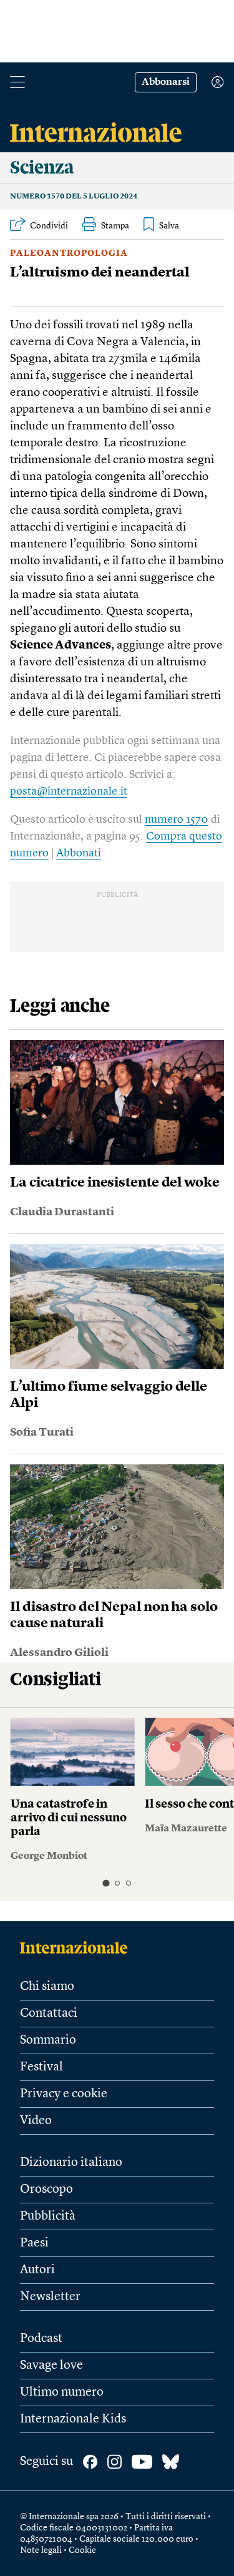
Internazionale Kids (73, 2419)
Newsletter (50, 2297)
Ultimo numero (62, 2392)
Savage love (51, 2366)
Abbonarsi (166, 82)
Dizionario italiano (71, 2163)
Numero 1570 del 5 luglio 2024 (74, 197)
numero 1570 (177, 820)
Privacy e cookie (64, 2094)
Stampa (115, 226)
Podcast (41, 2339)
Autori (37, 2270)
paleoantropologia (69, 253)
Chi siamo (47, 1987)
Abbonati (79, 853)
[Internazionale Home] (78, 1947)
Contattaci (49, 2014)
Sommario (48, 2040)
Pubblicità (48, 2216)
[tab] (106, 1883)
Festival (41, 2067)
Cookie (82, 2550)
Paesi (34, 2243)
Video (36, 2121)
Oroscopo (46, 2190)
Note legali (41, 2550)
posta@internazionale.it (69, 791)
